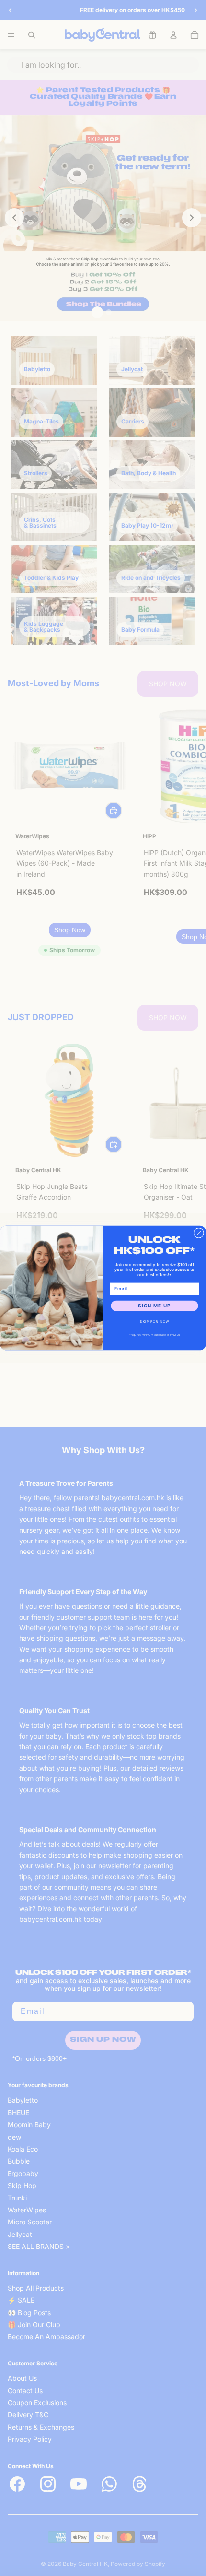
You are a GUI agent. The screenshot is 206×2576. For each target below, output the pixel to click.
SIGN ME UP (154, 1306)
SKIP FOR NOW (154, 1321)
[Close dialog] (199, 1233)
